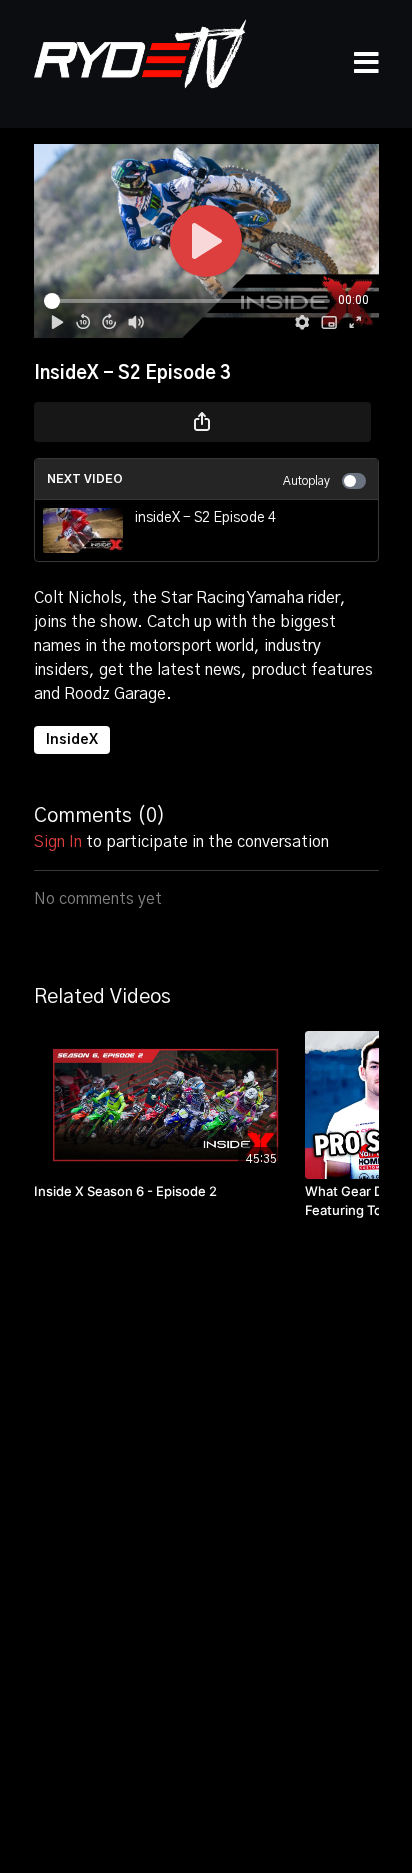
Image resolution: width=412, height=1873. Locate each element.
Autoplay (306, 481)
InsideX (72, 740)
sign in (58, 842)
